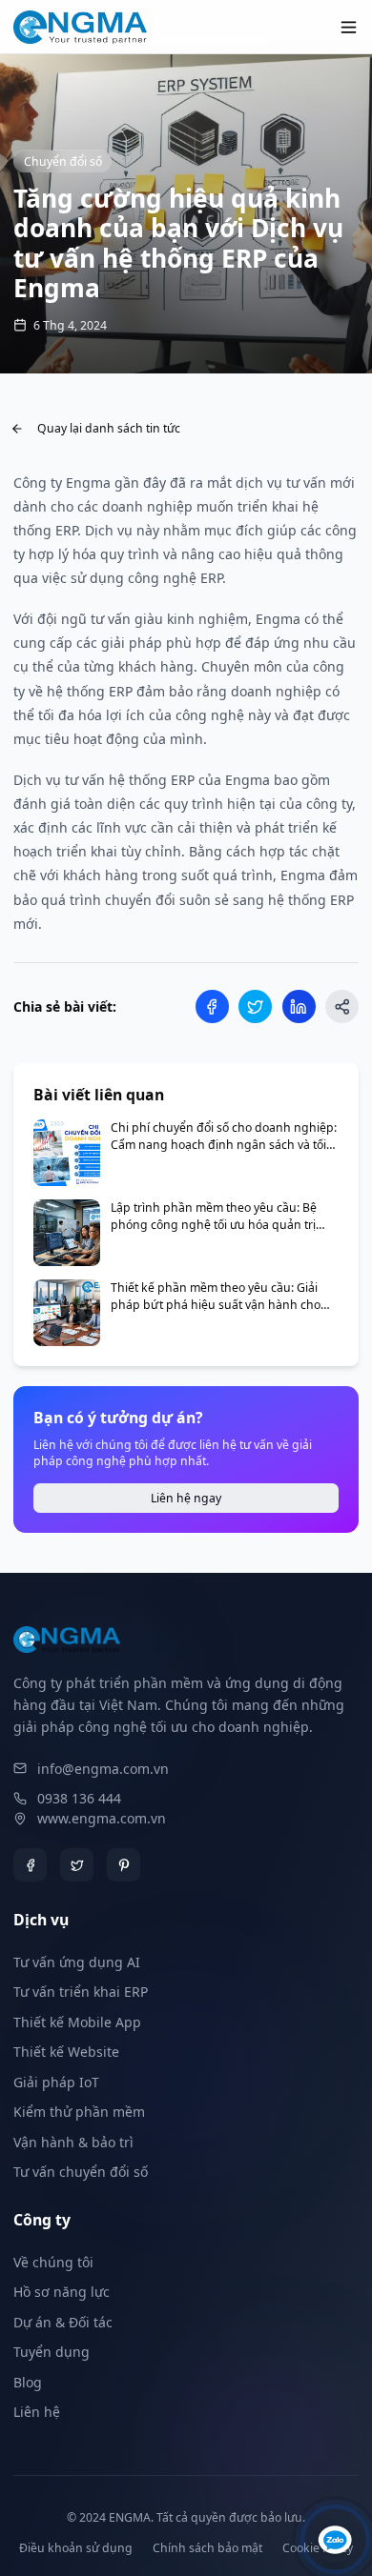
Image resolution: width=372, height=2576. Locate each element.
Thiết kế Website (66, 2052)
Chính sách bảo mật (207, 2548)
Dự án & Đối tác (63, 2322)
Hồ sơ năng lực (62, 2292)
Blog (28, 2382)
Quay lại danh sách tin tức (109, 428)
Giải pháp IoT (56, 2082)
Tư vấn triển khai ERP (81, 1992)
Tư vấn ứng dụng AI (77, 1962)
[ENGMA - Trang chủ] (80, 27)
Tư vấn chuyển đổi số (81, 2172)
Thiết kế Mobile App (77, 2022)
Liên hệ (37, 2412)
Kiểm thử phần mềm (79, 2112)
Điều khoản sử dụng (76, 2548)
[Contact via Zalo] (335, 2539)
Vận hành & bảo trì (73, 2142)
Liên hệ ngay (186, 1498)
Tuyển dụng (52, 2352)
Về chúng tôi (53, 2262)
